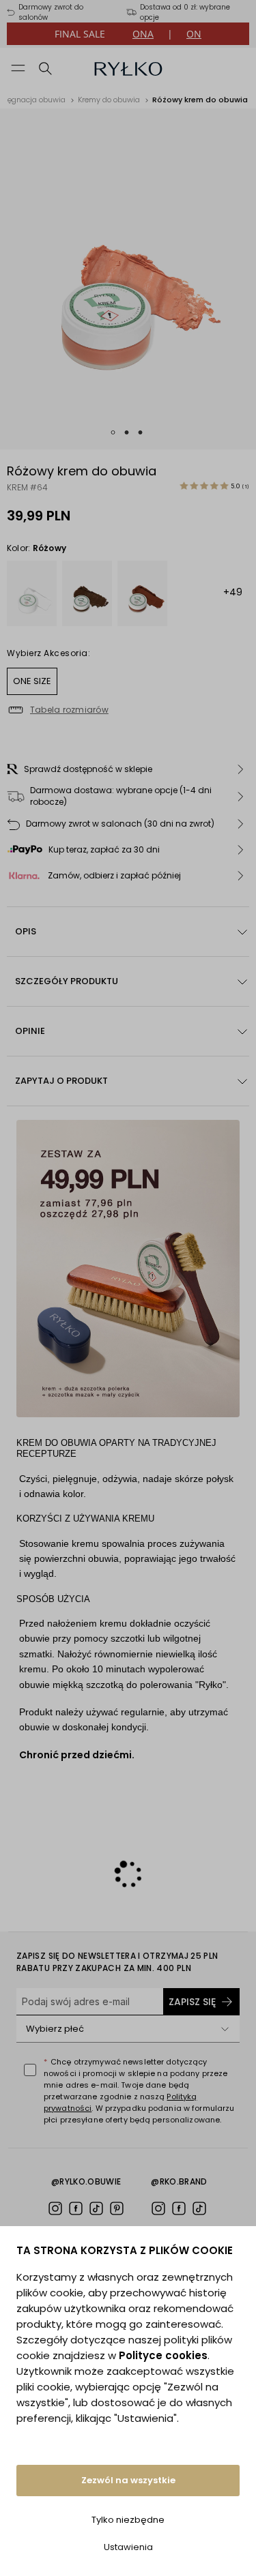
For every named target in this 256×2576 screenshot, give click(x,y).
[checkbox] (30, 2070)
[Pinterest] (117, 2208)
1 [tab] (113, 432)
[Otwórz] (225, 2029)
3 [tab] (141, 432)
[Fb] (76, 2208)
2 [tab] (127, 432)
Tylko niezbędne (128, 2520)
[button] (128, 769)
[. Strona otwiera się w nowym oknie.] (128, 279)
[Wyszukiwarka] (46, 68)
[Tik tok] (96, 2208)
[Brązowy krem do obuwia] (87, 593)
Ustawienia (128, 2547)
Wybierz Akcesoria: (48, 653)
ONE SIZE (32, 681)
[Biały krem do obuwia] (32, 593)
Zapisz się (192, 2002)
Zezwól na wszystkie (128, 2480)
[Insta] (55, 2208)
